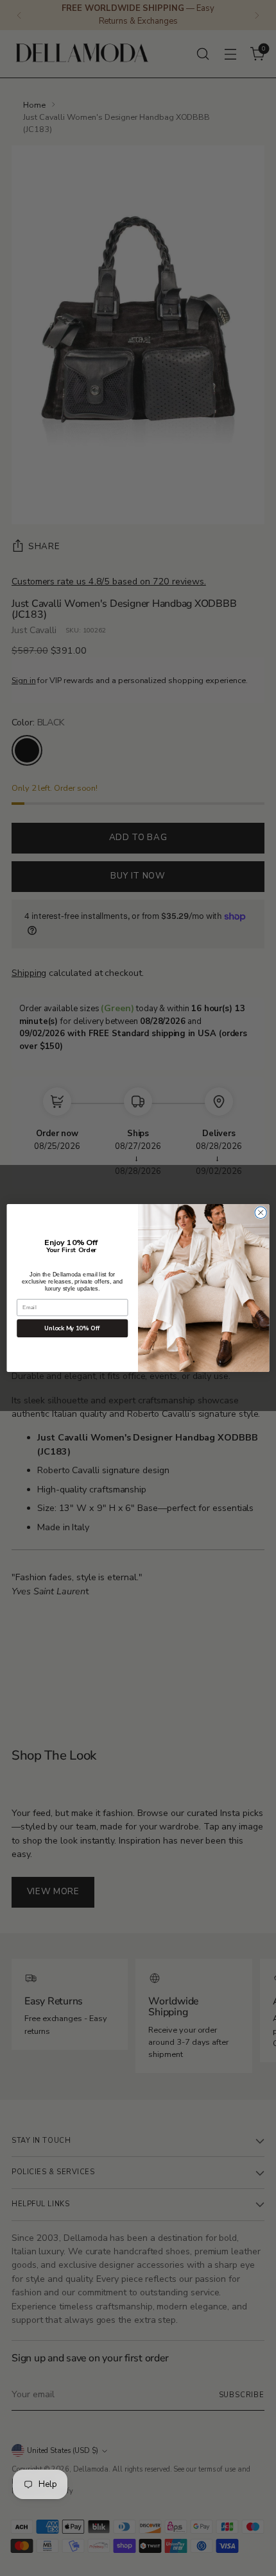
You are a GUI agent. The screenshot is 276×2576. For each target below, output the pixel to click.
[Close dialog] (261, 1212)
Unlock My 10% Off (72, 1329)
